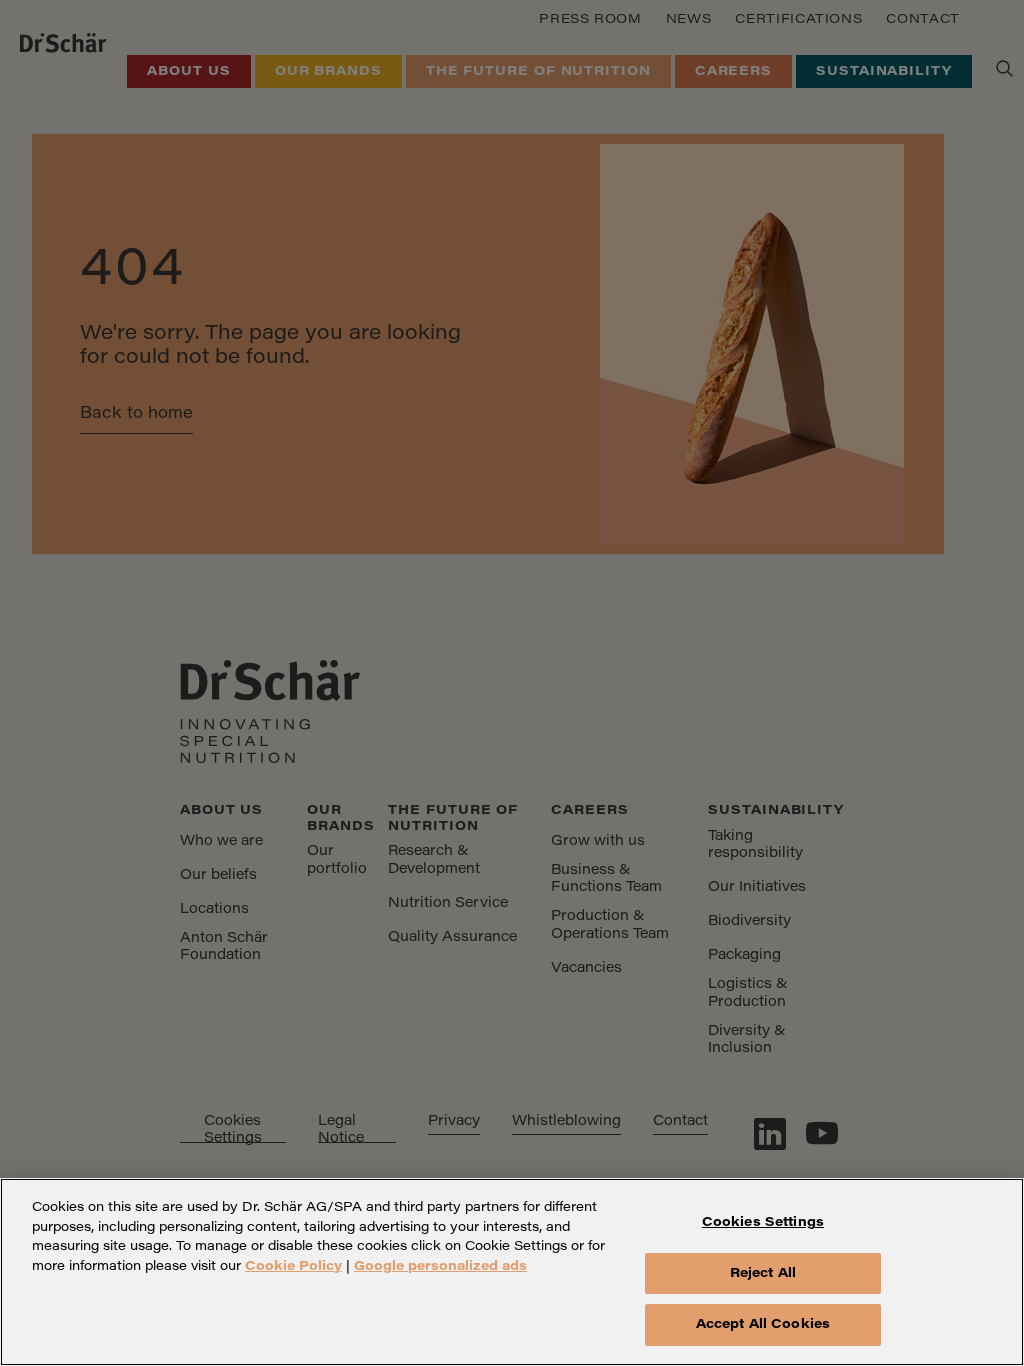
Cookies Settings (763, 1222)
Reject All (763, 1273)
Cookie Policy (293, 1266)
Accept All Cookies (763, 1324)
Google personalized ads (440, 1266)
